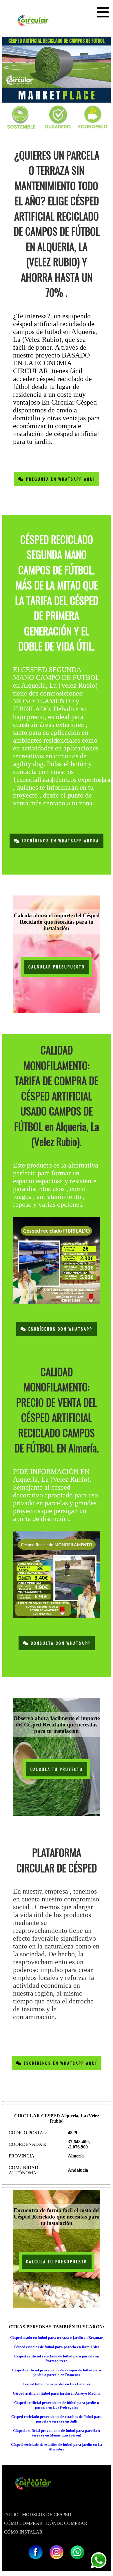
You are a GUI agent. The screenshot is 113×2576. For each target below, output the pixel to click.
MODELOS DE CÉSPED (47, 2515)
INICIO (11, 2515)
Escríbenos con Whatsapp (60, 1329)
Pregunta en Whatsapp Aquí (60, 479)
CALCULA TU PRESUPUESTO (57, 2262)
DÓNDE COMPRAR (67, 2523)
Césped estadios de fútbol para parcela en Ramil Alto (57, 2347)
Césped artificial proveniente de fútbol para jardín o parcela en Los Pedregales (57, 2405)
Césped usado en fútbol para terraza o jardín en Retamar (57, 2338)
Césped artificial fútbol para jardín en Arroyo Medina (57, 2393)
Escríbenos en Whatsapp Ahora (60, 841)
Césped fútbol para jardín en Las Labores (57, 2384)
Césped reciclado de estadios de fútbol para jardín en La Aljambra (57, 2447)
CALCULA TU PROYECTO (57, 1769)
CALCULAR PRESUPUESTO (57, 967)
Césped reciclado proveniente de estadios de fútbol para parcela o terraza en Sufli (57, 2419)
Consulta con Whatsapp (60, 1643)
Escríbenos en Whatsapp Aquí (60, 2063)
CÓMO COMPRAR (23, 2523)
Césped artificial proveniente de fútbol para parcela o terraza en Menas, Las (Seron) (57, 2433)
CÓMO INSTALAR (23, 2532)
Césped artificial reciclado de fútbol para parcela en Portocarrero (57, 2358)
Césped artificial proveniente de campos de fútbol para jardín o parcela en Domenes (57, 2372)
